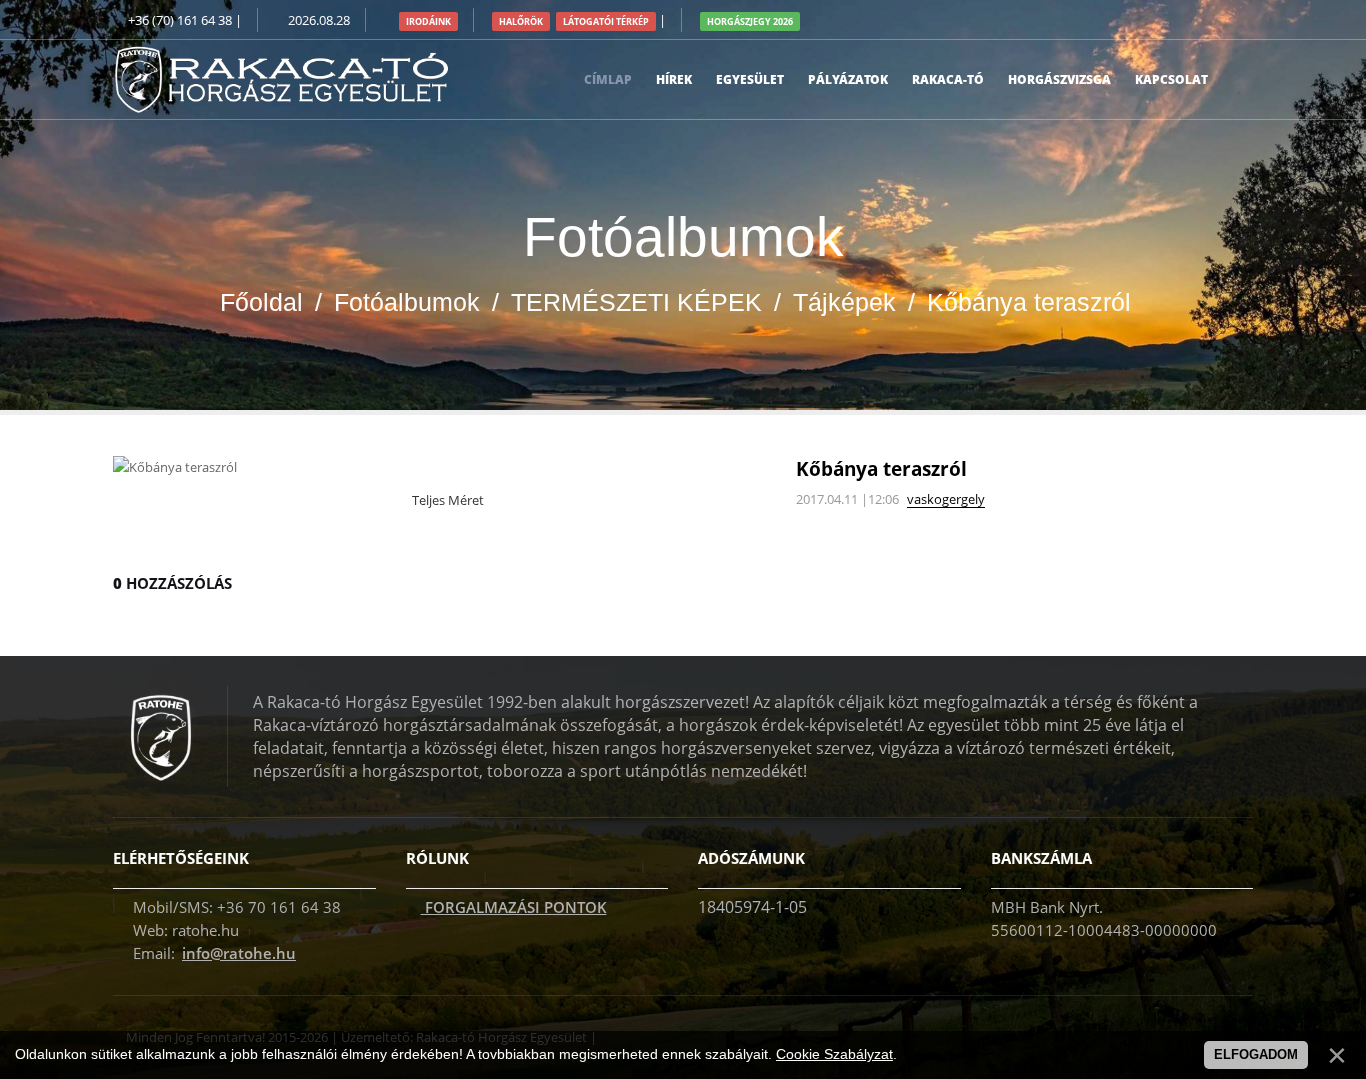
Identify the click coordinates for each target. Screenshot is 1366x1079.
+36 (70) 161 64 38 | (185, 20)
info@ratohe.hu (239, 953)
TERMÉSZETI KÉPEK (636, 302)
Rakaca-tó (948, 79)
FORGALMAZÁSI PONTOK (514, 907)
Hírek (674, 79)
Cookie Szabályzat (834, 1054)
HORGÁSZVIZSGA (1059, 79)
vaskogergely (946, 499)
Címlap (608, 79)
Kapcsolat (1171, 79)
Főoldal (261, 302)
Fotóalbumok (407, 302)
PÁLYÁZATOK (848, 79)
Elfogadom (1256, 1054)
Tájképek (844, 302)
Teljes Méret (446, 500)
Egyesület (750, 79)
